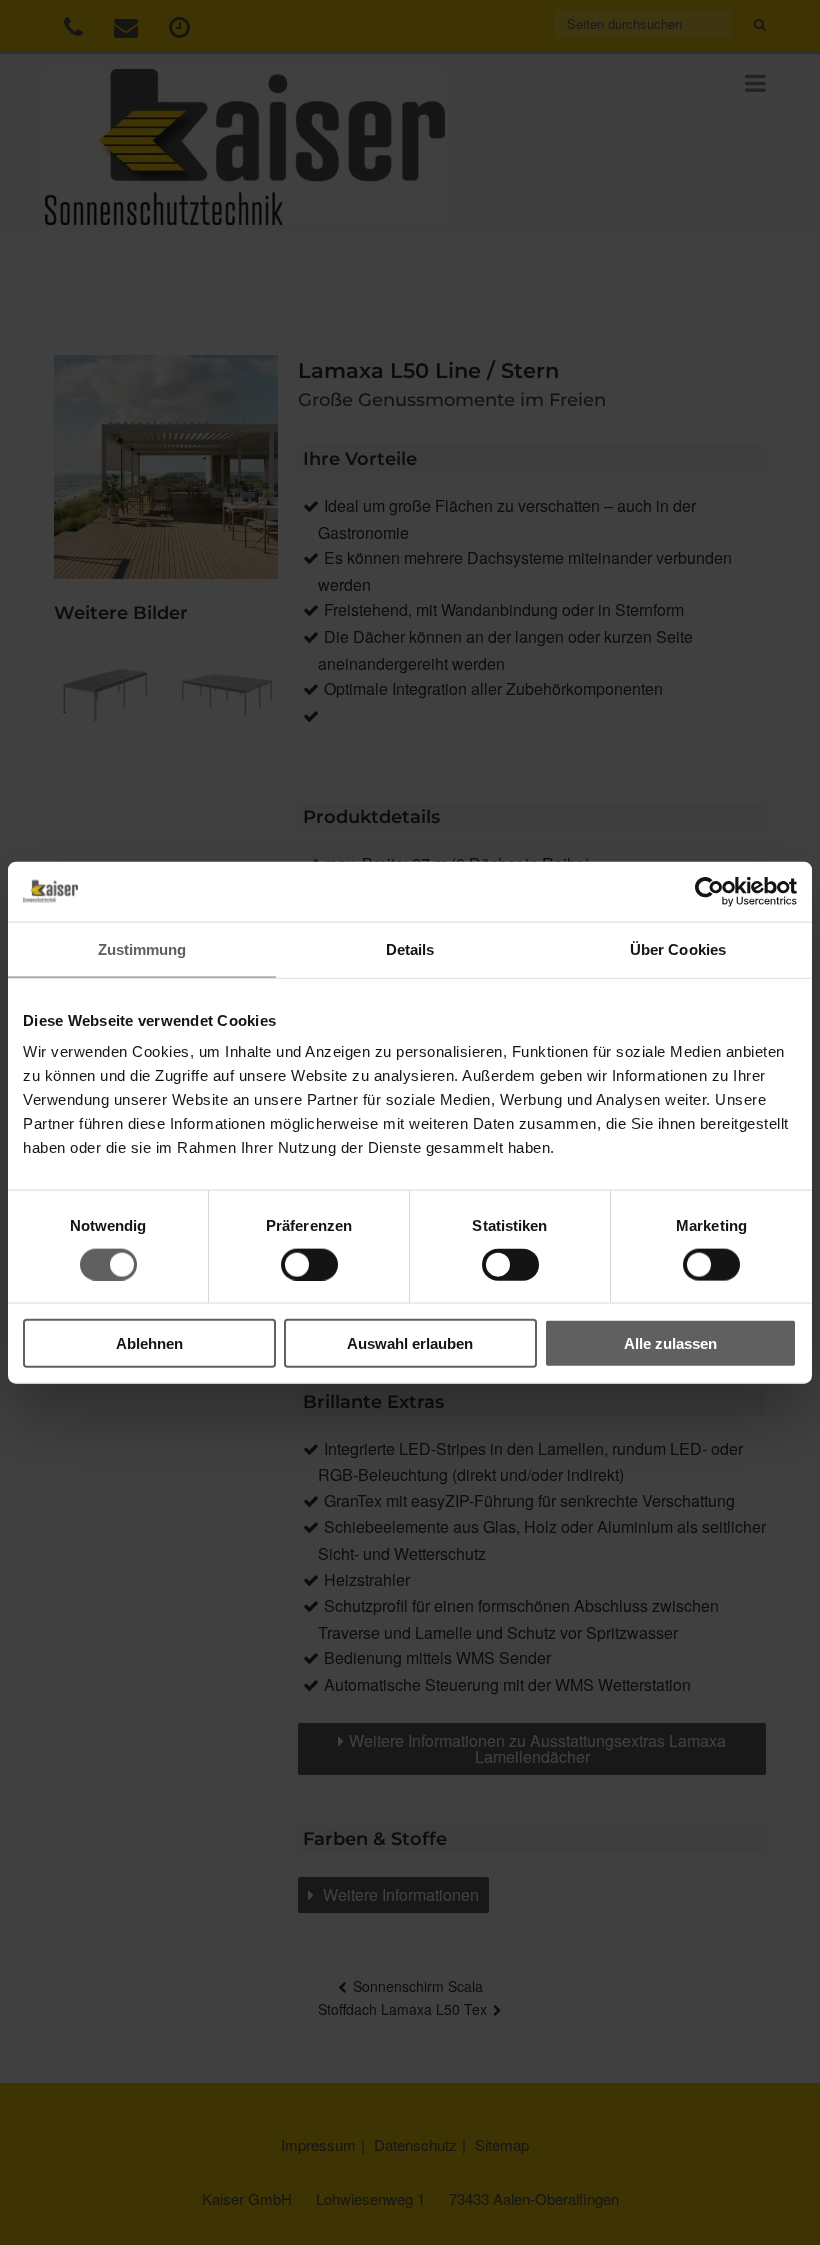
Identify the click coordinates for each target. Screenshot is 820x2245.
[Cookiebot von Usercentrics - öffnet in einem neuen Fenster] (709, 891)
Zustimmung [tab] (142, 948)
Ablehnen (149, 1343)
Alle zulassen (670, 1343)
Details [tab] (410, 948)
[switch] (309, 1264)
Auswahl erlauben (410, 1343)
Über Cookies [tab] (678, 948)
